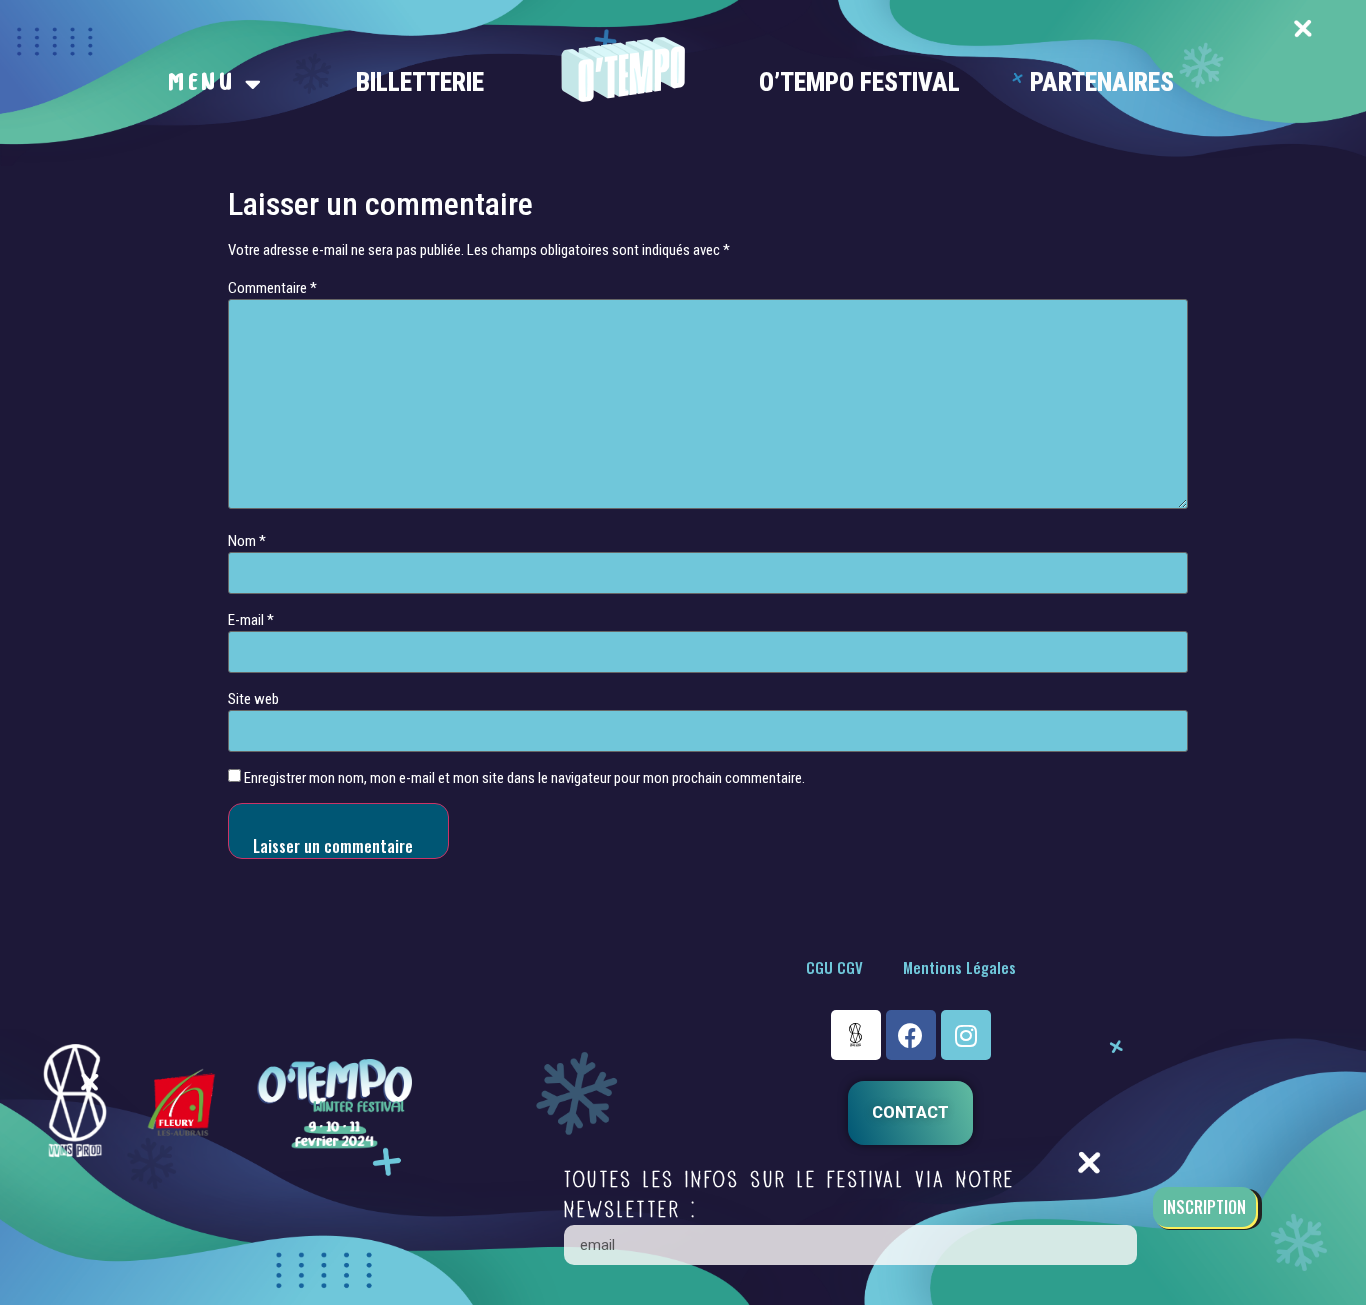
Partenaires (1102, 82)
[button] (910, 1113)
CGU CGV (834, 967)
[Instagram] (966, 1035)
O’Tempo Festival (859, 82)
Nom (247, 541)
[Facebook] (911, 1035)
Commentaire (272, 288)
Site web (253, 699)
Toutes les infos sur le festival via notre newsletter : (789, 1195)
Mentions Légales (959, 967)
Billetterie (420, 82)
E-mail (251, 620)
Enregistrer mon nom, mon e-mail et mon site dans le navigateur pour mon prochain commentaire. (524, 778)
